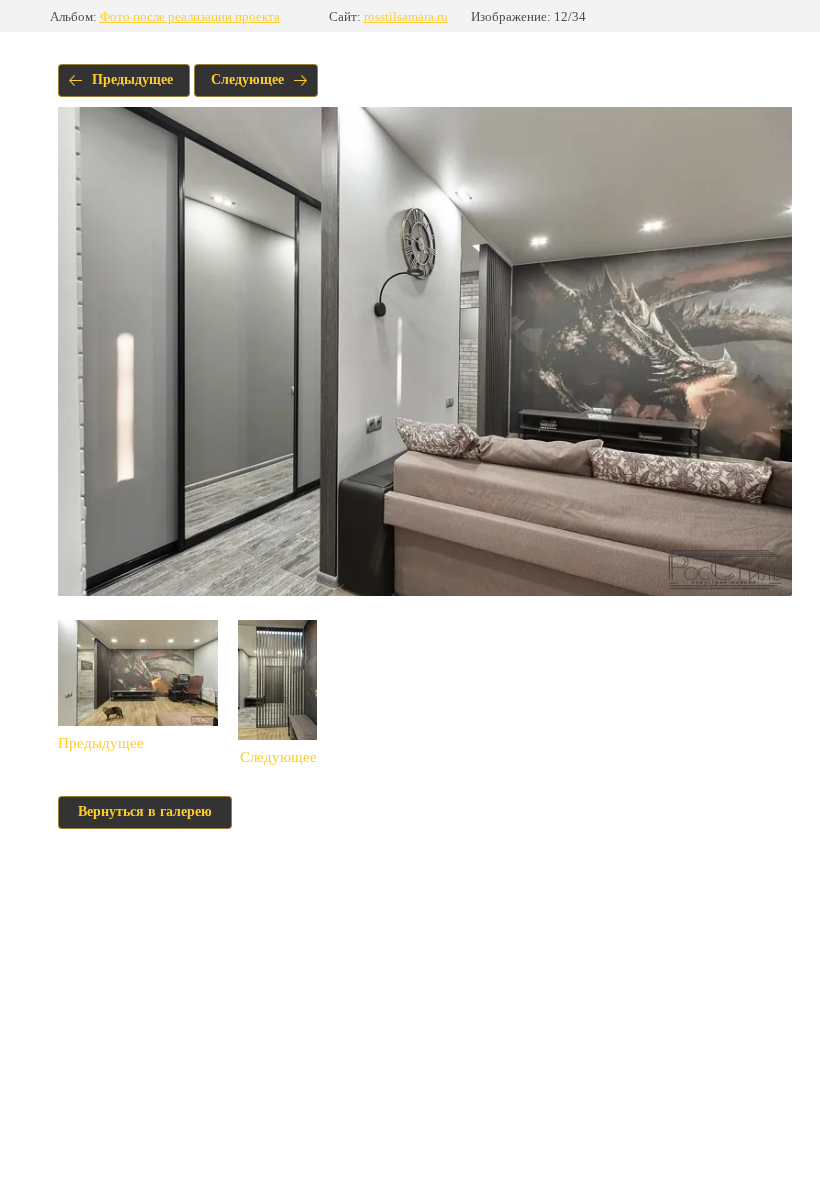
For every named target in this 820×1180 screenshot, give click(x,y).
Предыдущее (132, 79)
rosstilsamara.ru (406, 16)
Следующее (247, 79)
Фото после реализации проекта (190, 16)
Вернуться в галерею (145, 811)
